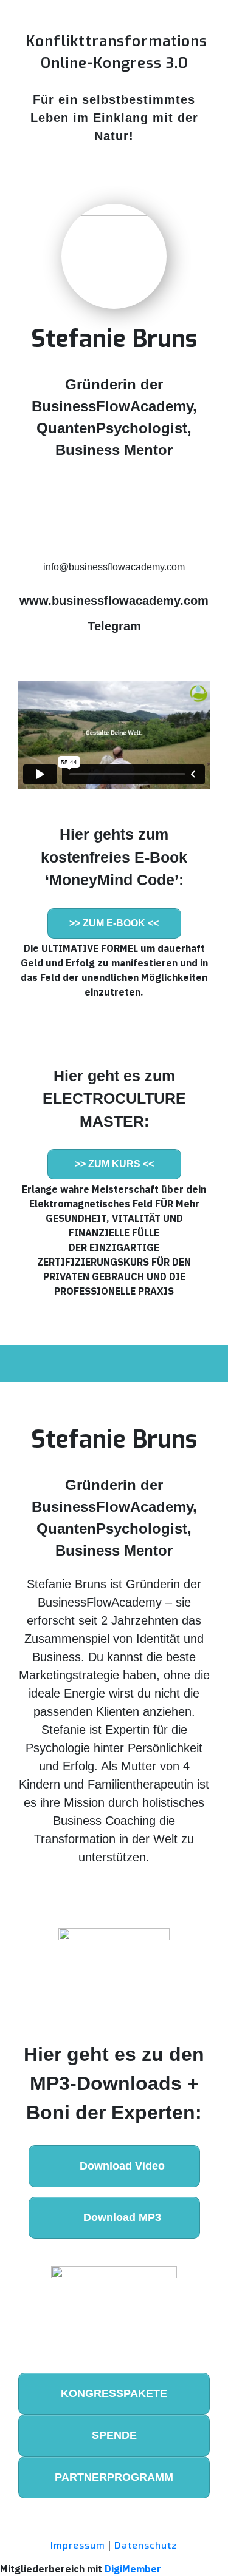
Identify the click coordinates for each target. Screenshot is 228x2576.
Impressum (78, 2545)
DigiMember (133, 2569)
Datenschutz (146, 2545)
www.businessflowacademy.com (114, 601)
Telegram (114, 626)
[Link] (36, 502)
